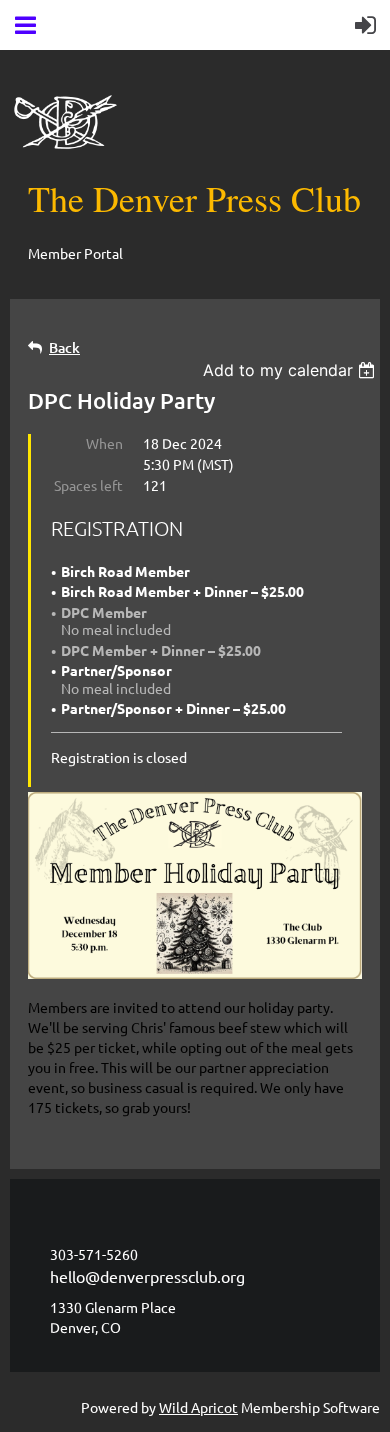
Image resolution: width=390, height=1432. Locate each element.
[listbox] (291, 370)
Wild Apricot (198, 1407)
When (104, 443)
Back (64, 347)
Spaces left (88, 485)
